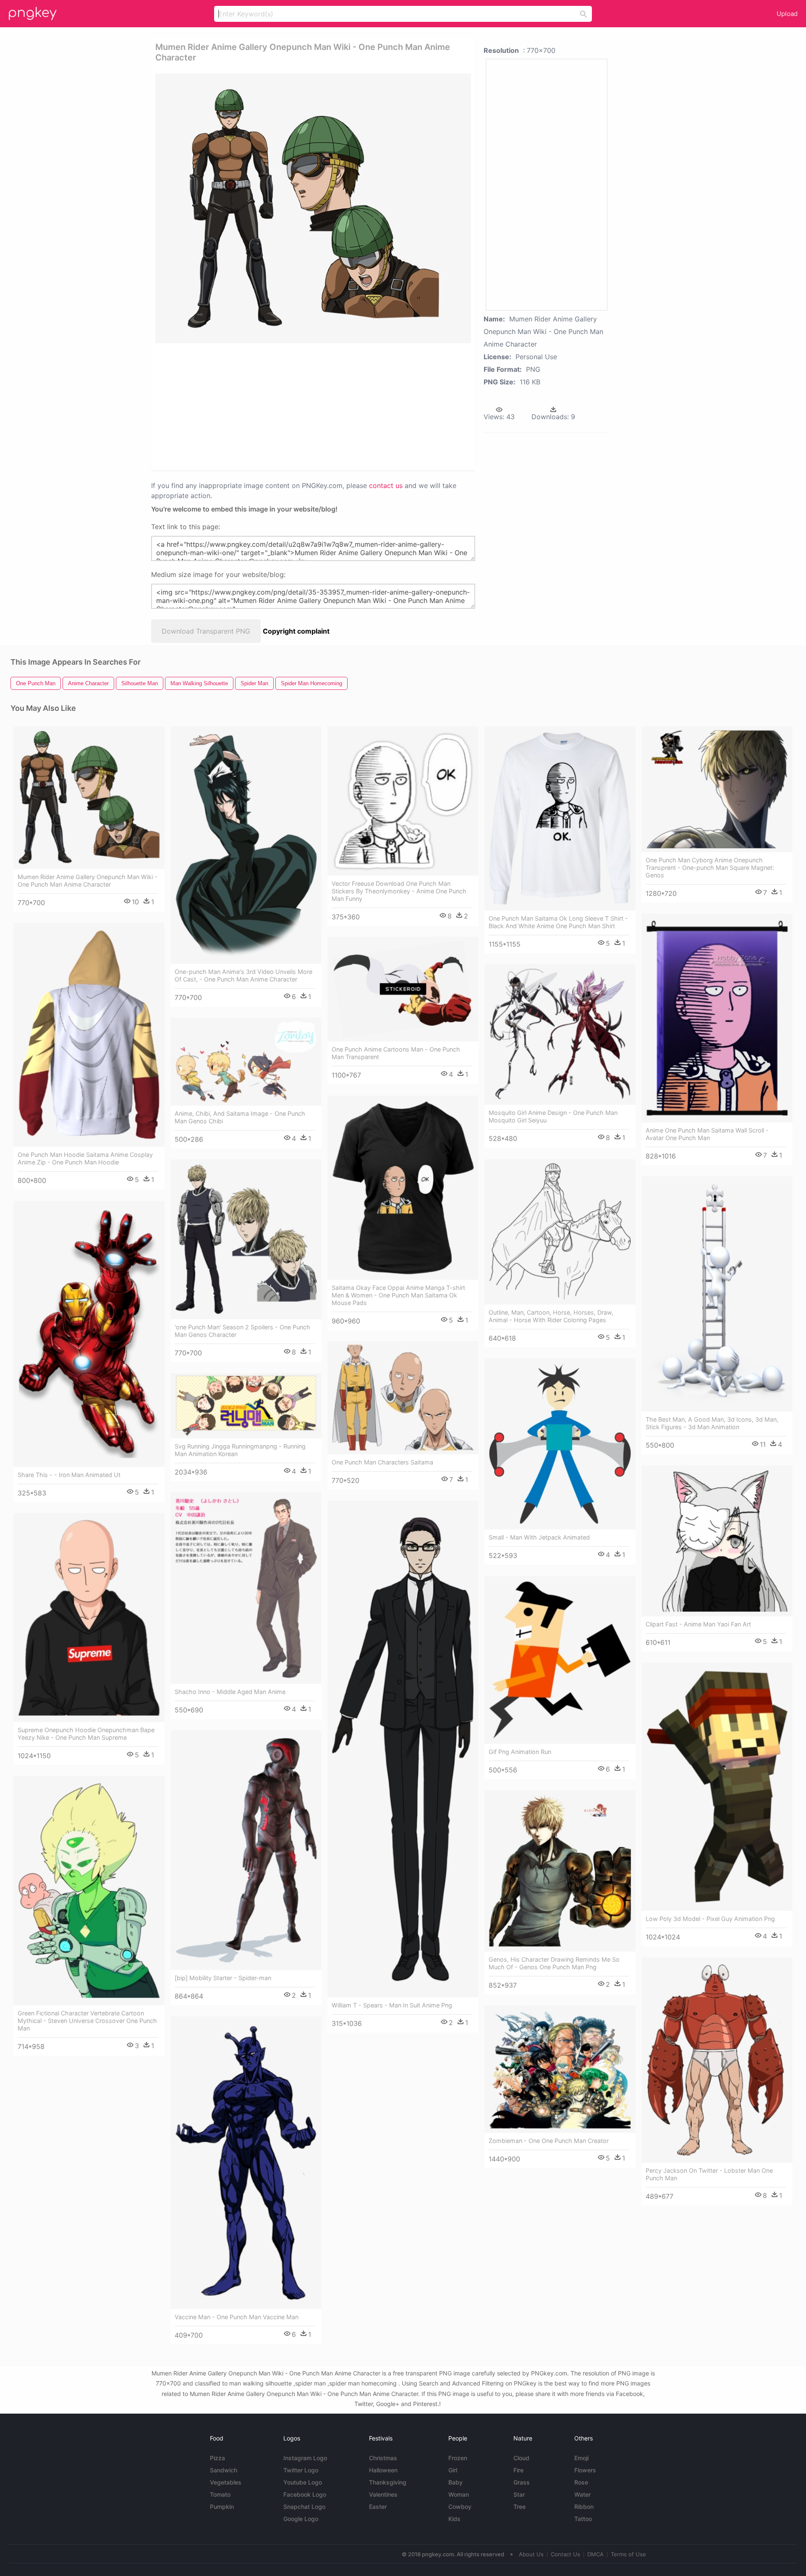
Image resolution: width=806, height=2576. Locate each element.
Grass (522, 2482)
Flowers (585, 2470)
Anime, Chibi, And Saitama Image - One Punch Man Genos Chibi (240, 1117)
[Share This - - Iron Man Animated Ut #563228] (89, 1334)
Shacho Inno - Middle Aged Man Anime (230, 1692)
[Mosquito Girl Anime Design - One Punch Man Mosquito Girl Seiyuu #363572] (560, 1034)
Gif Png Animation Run (520, 1752)
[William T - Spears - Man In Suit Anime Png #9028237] (403, 1749)
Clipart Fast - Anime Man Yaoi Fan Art (698, 1624)
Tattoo (583, 2519)
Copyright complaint (296, 631)
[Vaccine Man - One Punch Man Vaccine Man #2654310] (246, 2163)
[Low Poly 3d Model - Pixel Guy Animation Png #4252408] (717, 1787)
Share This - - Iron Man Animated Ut (69, 1475)
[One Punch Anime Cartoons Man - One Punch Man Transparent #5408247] (403, 989)
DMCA (595, 2554)
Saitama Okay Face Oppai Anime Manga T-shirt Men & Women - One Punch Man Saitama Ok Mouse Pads (398, 1295)
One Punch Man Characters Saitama (382, 1462)
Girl (453, 2470)
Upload (787, 14)
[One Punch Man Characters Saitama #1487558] (403, 1398)
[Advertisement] (302, 406)
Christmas (383, 2458)
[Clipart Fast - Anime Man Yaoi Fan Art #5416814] (717, 1541)
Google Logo (301, 2519)
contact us (386, 485)
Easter (378, 2507)
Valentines (383, 2494)
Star (519, 2494)
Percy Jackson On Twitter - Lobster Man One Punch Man (709, 2174)
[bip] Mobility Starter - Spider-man (223, 1978)
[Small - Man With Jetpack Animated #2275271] (560, 1444)
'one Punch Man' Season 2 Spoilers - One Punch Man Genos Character (242, 1331)
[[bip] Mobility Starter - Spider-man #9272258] (246, 1850)
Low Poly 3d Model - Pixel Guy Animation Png (710, 1919)
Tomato (220, 2494)
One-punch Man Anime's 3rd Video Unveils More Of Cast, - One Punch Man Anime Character (243, 975)
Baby (455, 2482)
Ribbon (584, 2507)
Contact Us (565, 2554)
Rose (581, 2482)
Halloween (383, 2470)
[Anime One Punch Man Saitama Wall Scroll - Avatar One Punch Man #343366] (717, 1018)
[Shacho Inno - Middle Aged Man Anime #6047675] (246, 1588)
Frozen (458, 2458)
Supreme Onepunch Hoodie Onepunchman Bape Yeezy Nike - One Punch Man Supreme (86, 1734)
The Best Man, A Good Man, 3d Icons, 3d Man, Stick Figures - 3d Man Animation (712, 1423)
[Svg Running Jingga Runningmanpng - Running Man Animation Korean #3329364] (246, 1406)
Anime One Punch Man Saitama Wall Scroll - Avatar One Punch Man (707, 1134)
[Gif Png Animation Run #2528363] (560, 1660)
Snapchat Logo (304, 2507)
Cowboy (460, 2507)
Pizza (217, 2458)
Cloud (521, 2458)
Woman (459, 2494)
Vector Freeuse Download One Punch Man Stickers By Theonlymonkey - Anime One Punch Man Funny (399, 891)
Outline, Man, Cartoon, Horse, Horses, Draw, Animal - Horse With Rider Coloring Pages (551, 1316)
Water (582, 2494)
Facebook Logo (305, 2494)
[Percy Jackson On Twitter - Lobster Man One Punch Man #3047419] (717, 2060)
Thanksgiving (388, 2482)
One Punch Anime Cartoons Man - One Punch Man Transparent (396, 1053)
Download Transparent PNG (206, 631)
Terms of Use (628, 2554)
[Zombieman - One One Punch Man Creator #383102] (560, 2069)
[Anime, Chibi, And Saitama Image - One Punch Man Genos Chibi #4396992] (246, 1062)
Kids (454, 2519)
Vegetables (226, 2482)
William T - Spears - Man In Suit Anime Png (392, 2005)
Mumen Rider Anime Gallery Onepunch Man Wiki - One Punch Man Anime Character (88, 881)
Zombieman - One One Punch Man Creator (549, 2141)
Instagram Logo (305, 2458)
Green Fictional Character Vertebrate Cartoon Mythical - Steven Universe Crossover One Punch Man (87, 2021)
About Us (531, 2554)
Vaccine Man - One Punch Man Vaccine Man (237, 2317)
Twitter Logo (301, 2470)
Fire (518, 2470)
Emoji (581, 2458)
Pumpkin (222, 2507)
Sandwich (224, 2470)
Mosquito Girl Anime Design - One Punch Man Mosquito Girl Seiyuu (553, 1116)
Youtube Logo (303, 2482)
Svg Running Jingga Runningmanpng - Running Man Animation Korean (240, 1450)
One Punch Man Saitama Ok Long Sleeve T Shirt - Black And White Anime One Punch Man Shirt (558, 922)
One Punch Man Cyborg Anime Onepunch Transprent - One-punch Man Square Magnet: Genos (710, 868)
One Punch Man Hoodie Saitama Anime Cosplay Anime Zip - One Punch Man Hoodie (85, 1158)
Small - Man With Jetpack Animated (539, 1537)
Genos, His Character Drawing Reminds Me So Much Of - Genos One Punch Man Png (554, 1963)
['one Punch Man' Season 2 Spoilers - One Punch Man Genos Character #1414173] (246, 1239)
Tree (519, 2507)
